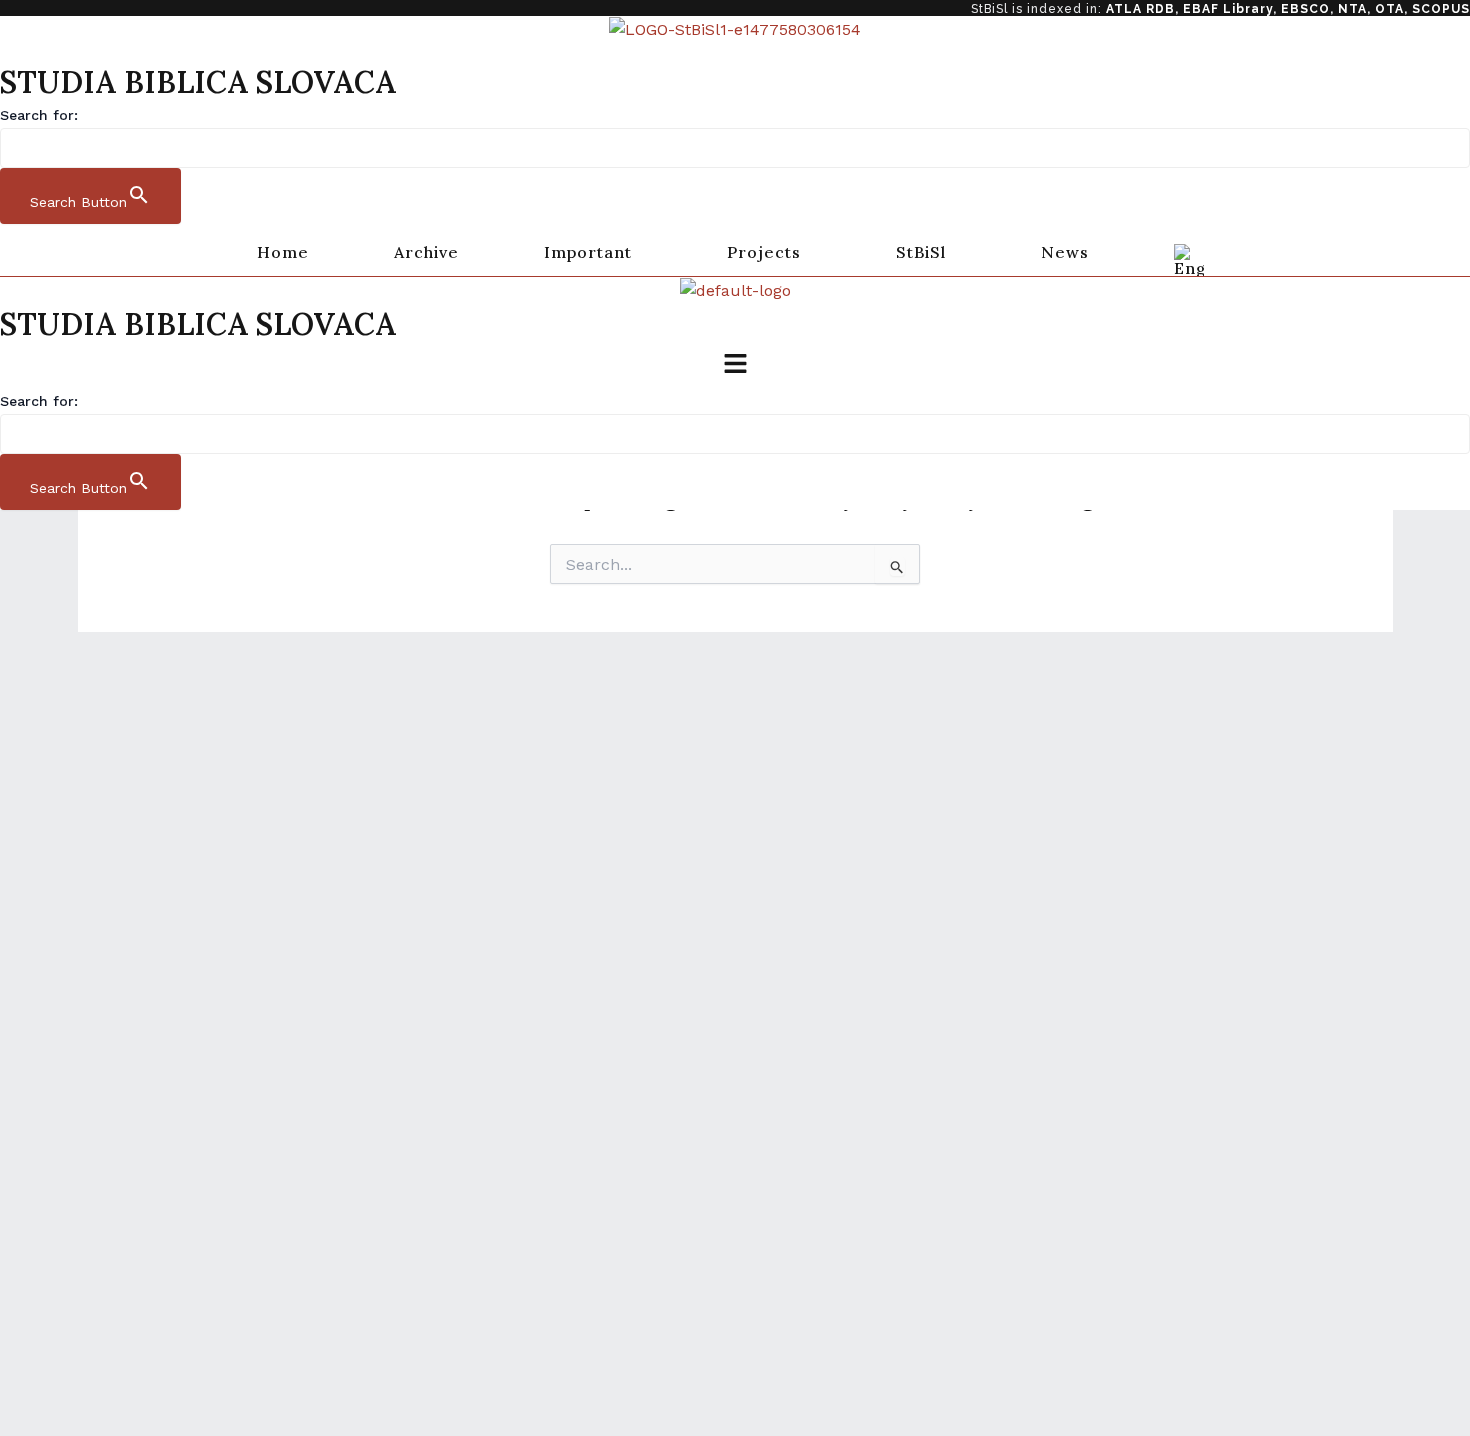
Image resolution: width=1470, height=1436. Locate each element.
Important (588, 252)
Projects (764, 252)
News (1065, 252)
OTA (1389, 9)
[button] (593, 252)
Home (283, 252)
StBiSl (921, 252)
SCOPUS (1441, 9)
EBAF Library (1228, 9)
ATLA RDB (1140, 9)
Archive (426, 252)
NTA (1352, 9)
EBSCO (1305, 9)
